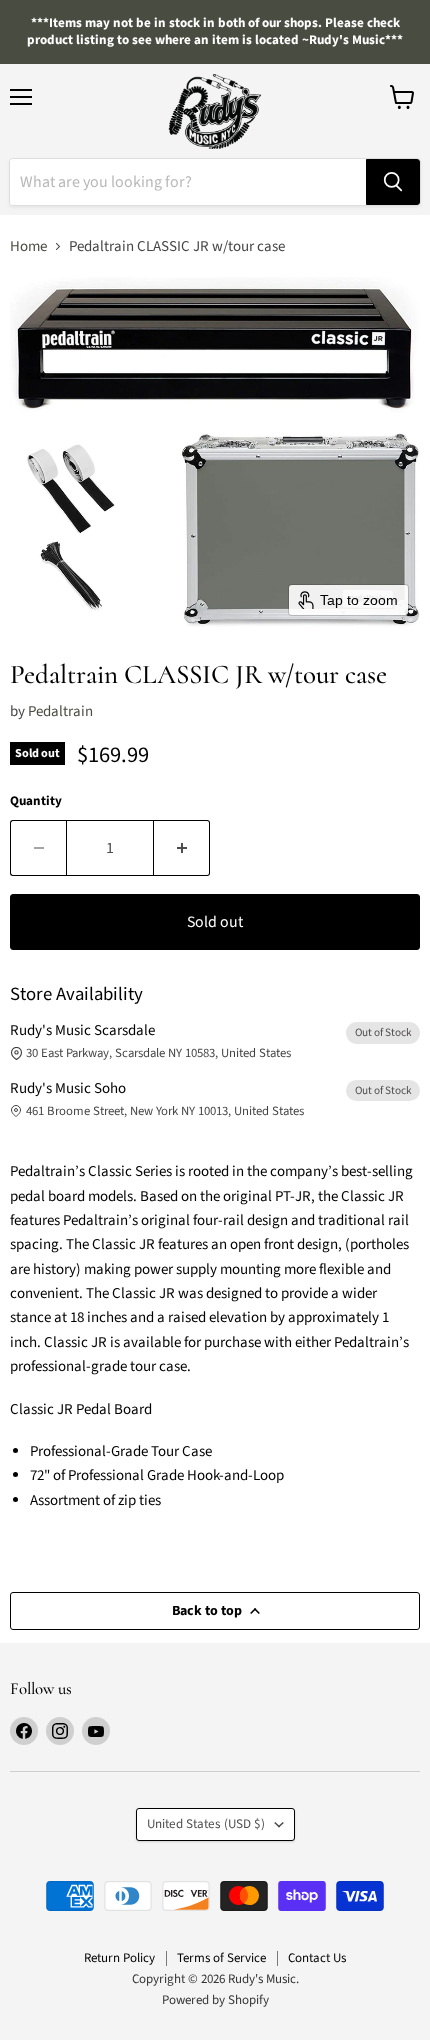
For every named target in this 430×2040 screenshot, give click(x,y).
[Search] (393, 182)
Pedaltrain (60, 711)
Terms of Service (221, 1958)
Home (28, 246)
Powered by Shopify (215, 2000)
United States (206, 1824)
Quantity (36, 801)
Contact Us (317, 1958)
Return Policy (119, 1958)
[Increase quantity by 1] (182, 848)
